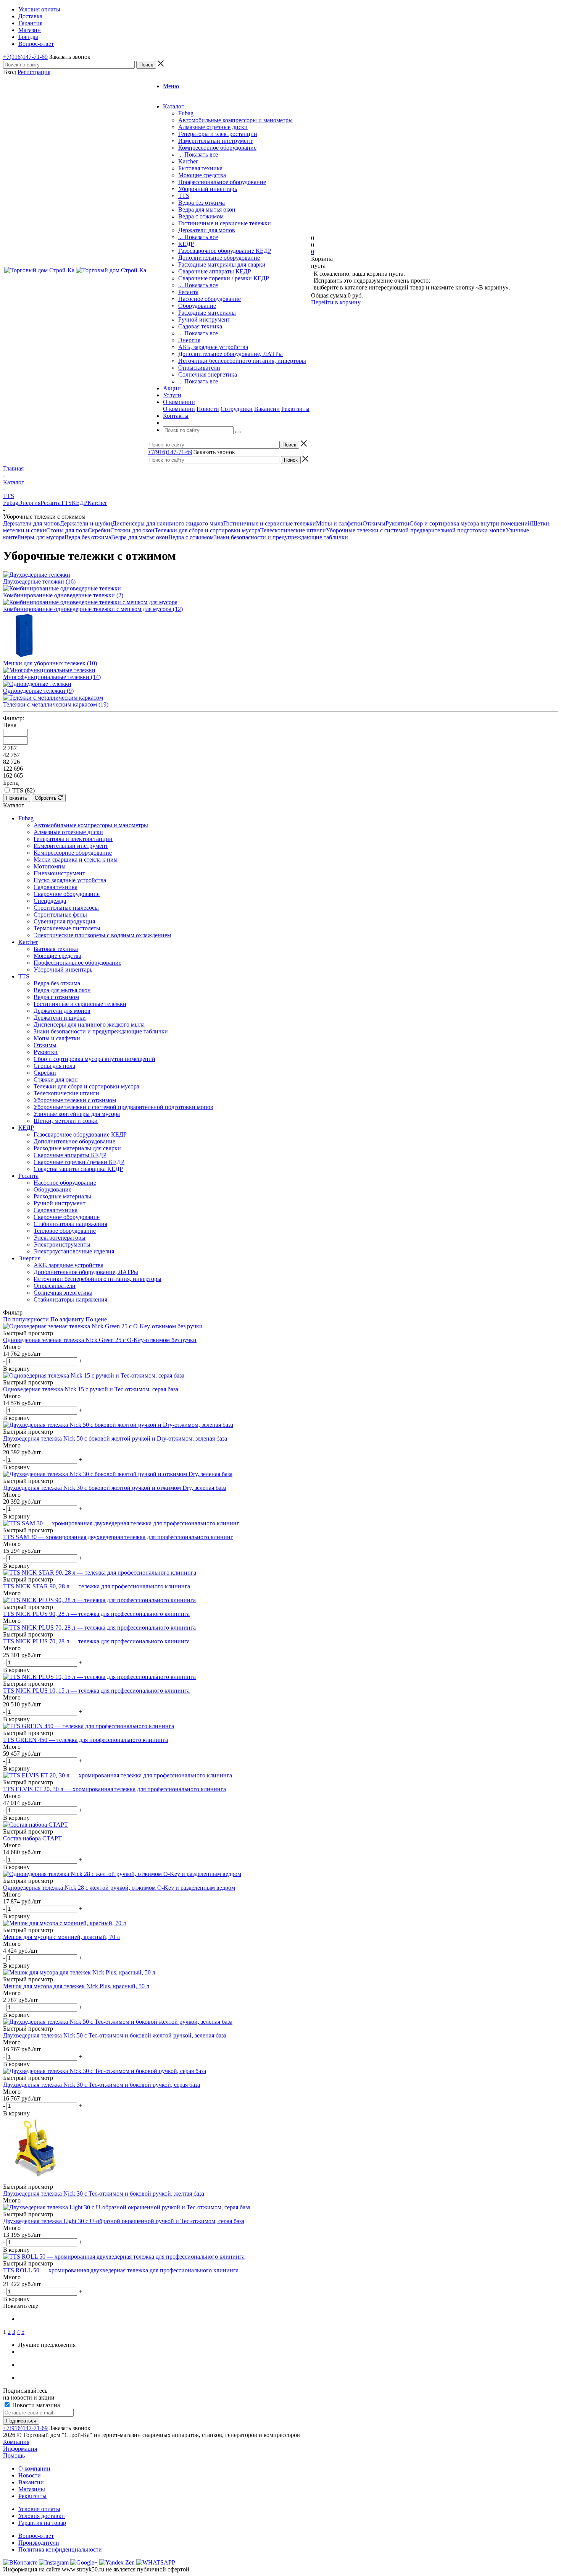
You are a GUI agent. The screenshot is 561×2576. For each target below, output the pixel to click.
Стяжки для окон (132, 530)
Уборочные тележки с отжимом (75, 1100)
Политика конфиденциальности (60, 2549)
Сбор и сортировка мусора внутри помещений (470, 523)
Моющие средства (202, 175)
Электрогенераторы (60, 1238)
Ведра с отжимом (201, 216)
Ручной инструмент (204, 319)
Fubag (186, 113)
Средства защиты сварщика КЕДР (78, 1169)
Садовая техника (200, 326)
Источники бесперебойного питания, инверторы (242, 361)
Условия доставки (42, 2516)
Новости (208, 409)
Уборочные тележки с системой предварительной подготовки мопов (416, 530)
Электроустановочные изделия (74, 1251)
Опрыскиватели (199, 368)
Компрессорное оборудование (217, 148)
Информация (20, 2449)
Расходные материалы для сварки (222, 264)
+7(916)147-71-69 (25, 57)
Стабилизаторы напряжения (70, 1224)
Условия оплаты (39, 2509)
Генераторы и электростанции (218, 134)
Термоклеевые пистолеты (67, 928)
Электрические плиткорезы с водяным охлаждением (102, 935)
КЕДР (186, 244)
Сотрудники (237, 409)
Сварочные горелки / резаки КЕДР (224, 278)
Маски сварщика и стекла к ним (76, 859)
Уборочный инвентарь (208, 189)
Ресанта (188, 292)
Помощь (14, 2456)
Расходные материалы (207, 313)
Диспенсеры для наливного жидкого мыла (168, 523)
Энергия (189, 340)
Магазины (32, 2489)
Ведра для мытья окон (207, 209)
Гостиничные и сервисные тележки (225, 223)
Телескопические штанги (293, 530)
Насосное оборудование (210, 299)
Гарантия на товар (42, 2523)
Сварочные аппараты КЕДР (215, 271)
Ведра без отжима (202, 203)
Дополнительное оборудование (219, 258)
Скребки (99, 530)
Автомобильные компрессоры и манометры (235, 120)
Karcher (188, 161)
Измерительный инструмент (215, 141)
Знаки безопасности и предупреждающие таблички (281, 537)
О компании (179, 409)
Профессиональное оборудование (222, 182)
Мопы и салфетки (339, 523)
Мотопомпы (50, 866)
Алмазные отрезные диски (213, 127)
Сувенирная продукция (64, 921)
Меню (171, 86)
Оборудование (197, 306)
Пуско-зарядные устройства (70, 880)
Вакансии (267, 409)
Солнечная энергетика (208, 374)
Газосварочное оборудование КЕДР (225, 251)
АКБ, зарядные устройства (213, 347)
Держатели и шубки (86, 523)
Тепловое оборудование (65, 1231)
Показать (17, 798)
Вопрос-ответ (36, 2536)
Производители (39, 2543)
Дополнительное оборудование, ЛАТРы (231, 354)
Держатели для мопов (207, 230)
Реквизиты (295, 409)
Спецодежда (50, 901)
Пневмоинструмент (59, 873)
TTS (184, 196)
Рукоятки (397, 523)
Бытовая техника (200, 168)
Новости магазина (35, 2405)
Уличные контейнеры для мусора (77, 1114)
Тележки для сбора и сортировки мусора (207, 530)
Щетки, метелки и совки (66, 1121)
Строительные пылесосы (66, 908)
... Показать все (198, 154)
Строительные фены (60, 914)
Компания (16, 2442)
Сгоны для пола (67, 530)
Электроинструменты (62, 1244)
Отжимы (374, 523)
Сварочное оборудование (67, 894)
